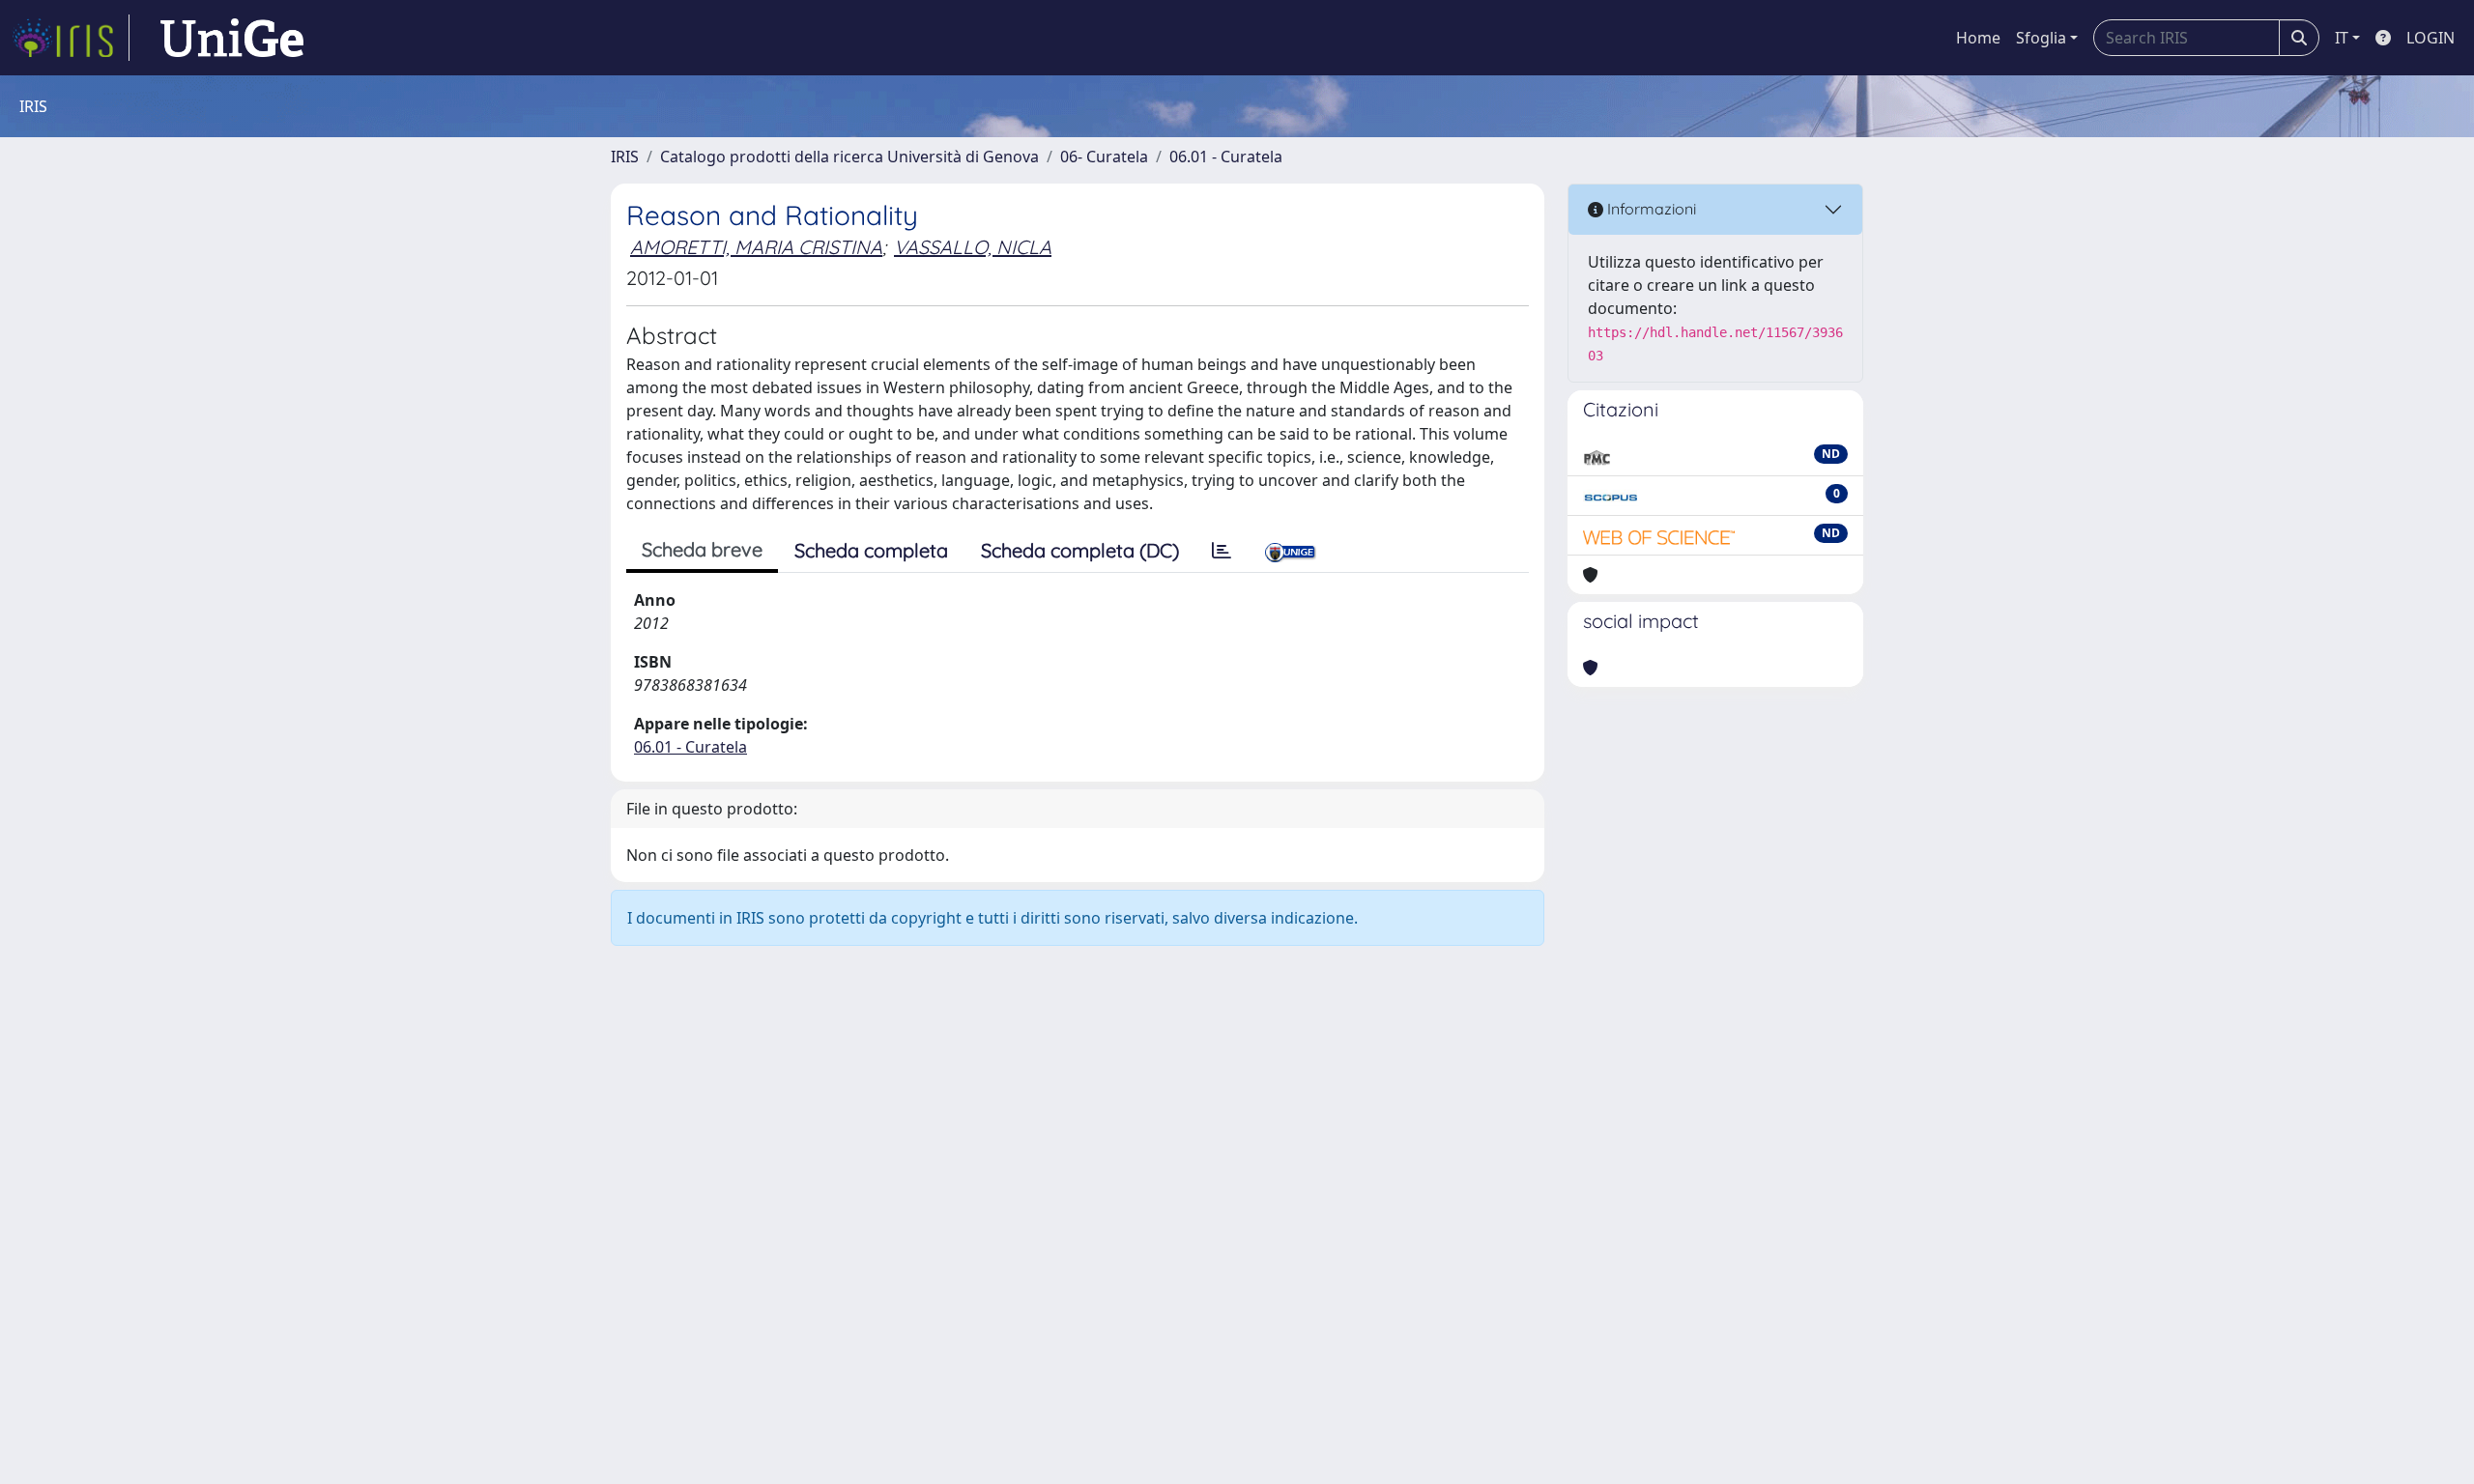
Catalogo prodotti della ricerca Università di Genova (849, 157)
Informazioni (1650, 209)
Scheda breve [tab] (702, 549)
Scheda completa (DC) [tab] (1080, 550)
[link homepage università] (232, 38)
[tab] (1222, 551)
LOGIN (2431, 38)
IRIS (625, 157)
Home (1978, 38)
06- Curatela (1104, 157)
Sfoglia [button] (2041, 38)
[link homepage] (71, 38)
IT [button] (2342, 38)
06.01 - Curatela (1226, 157)
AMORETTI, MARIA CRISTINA (756, 247)
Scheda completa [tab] (871, 550)
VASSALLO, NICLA (973, 247)
